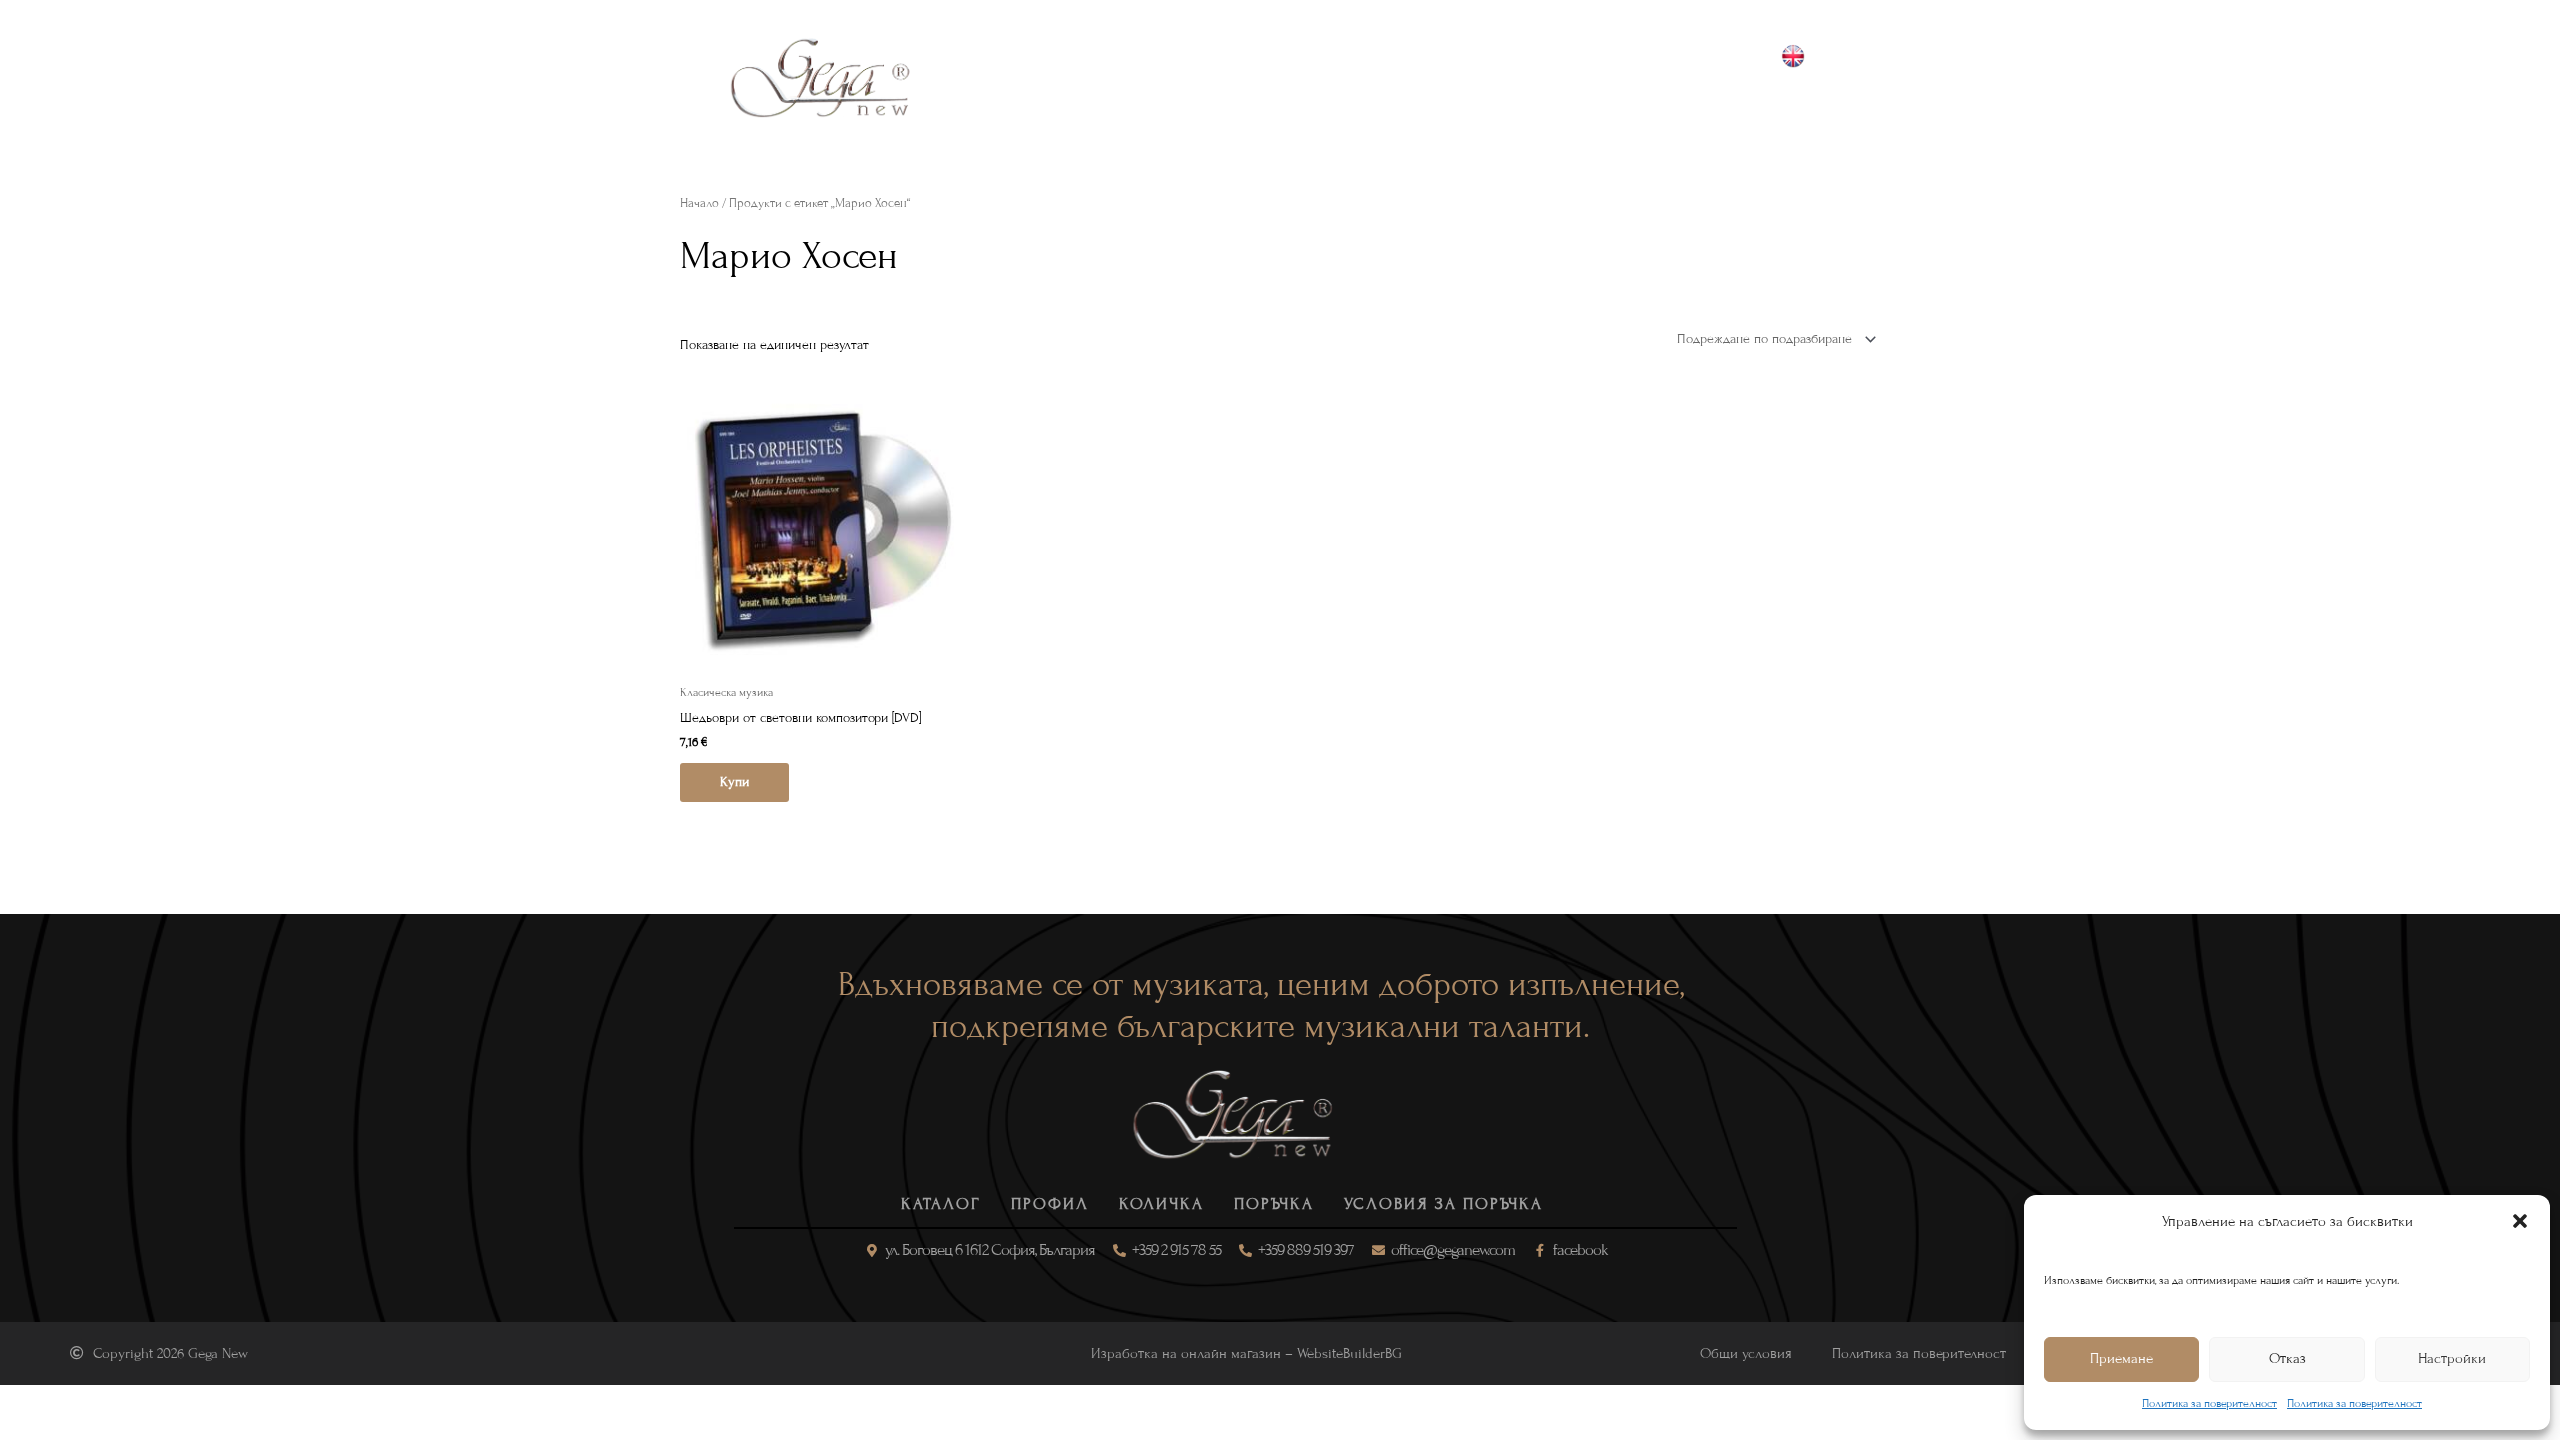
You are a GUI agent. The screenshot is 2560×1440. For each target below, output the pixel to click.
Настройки (2452, 1358)
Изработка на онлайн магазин (1186, 1353)
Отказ (2287, 1358)
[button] (2520, 1221)
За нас (1478, 77)
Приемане (2121, 1358)
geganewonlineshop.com (1817, 101)
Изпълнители (1363, 77)
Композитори (1217, 77)
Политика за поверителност (2209, 1403)
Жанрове (1088, 77)
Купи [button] (734, 782)
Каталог (985, 77)
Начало (699, 203)
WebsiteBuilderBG (1349, 1353)
